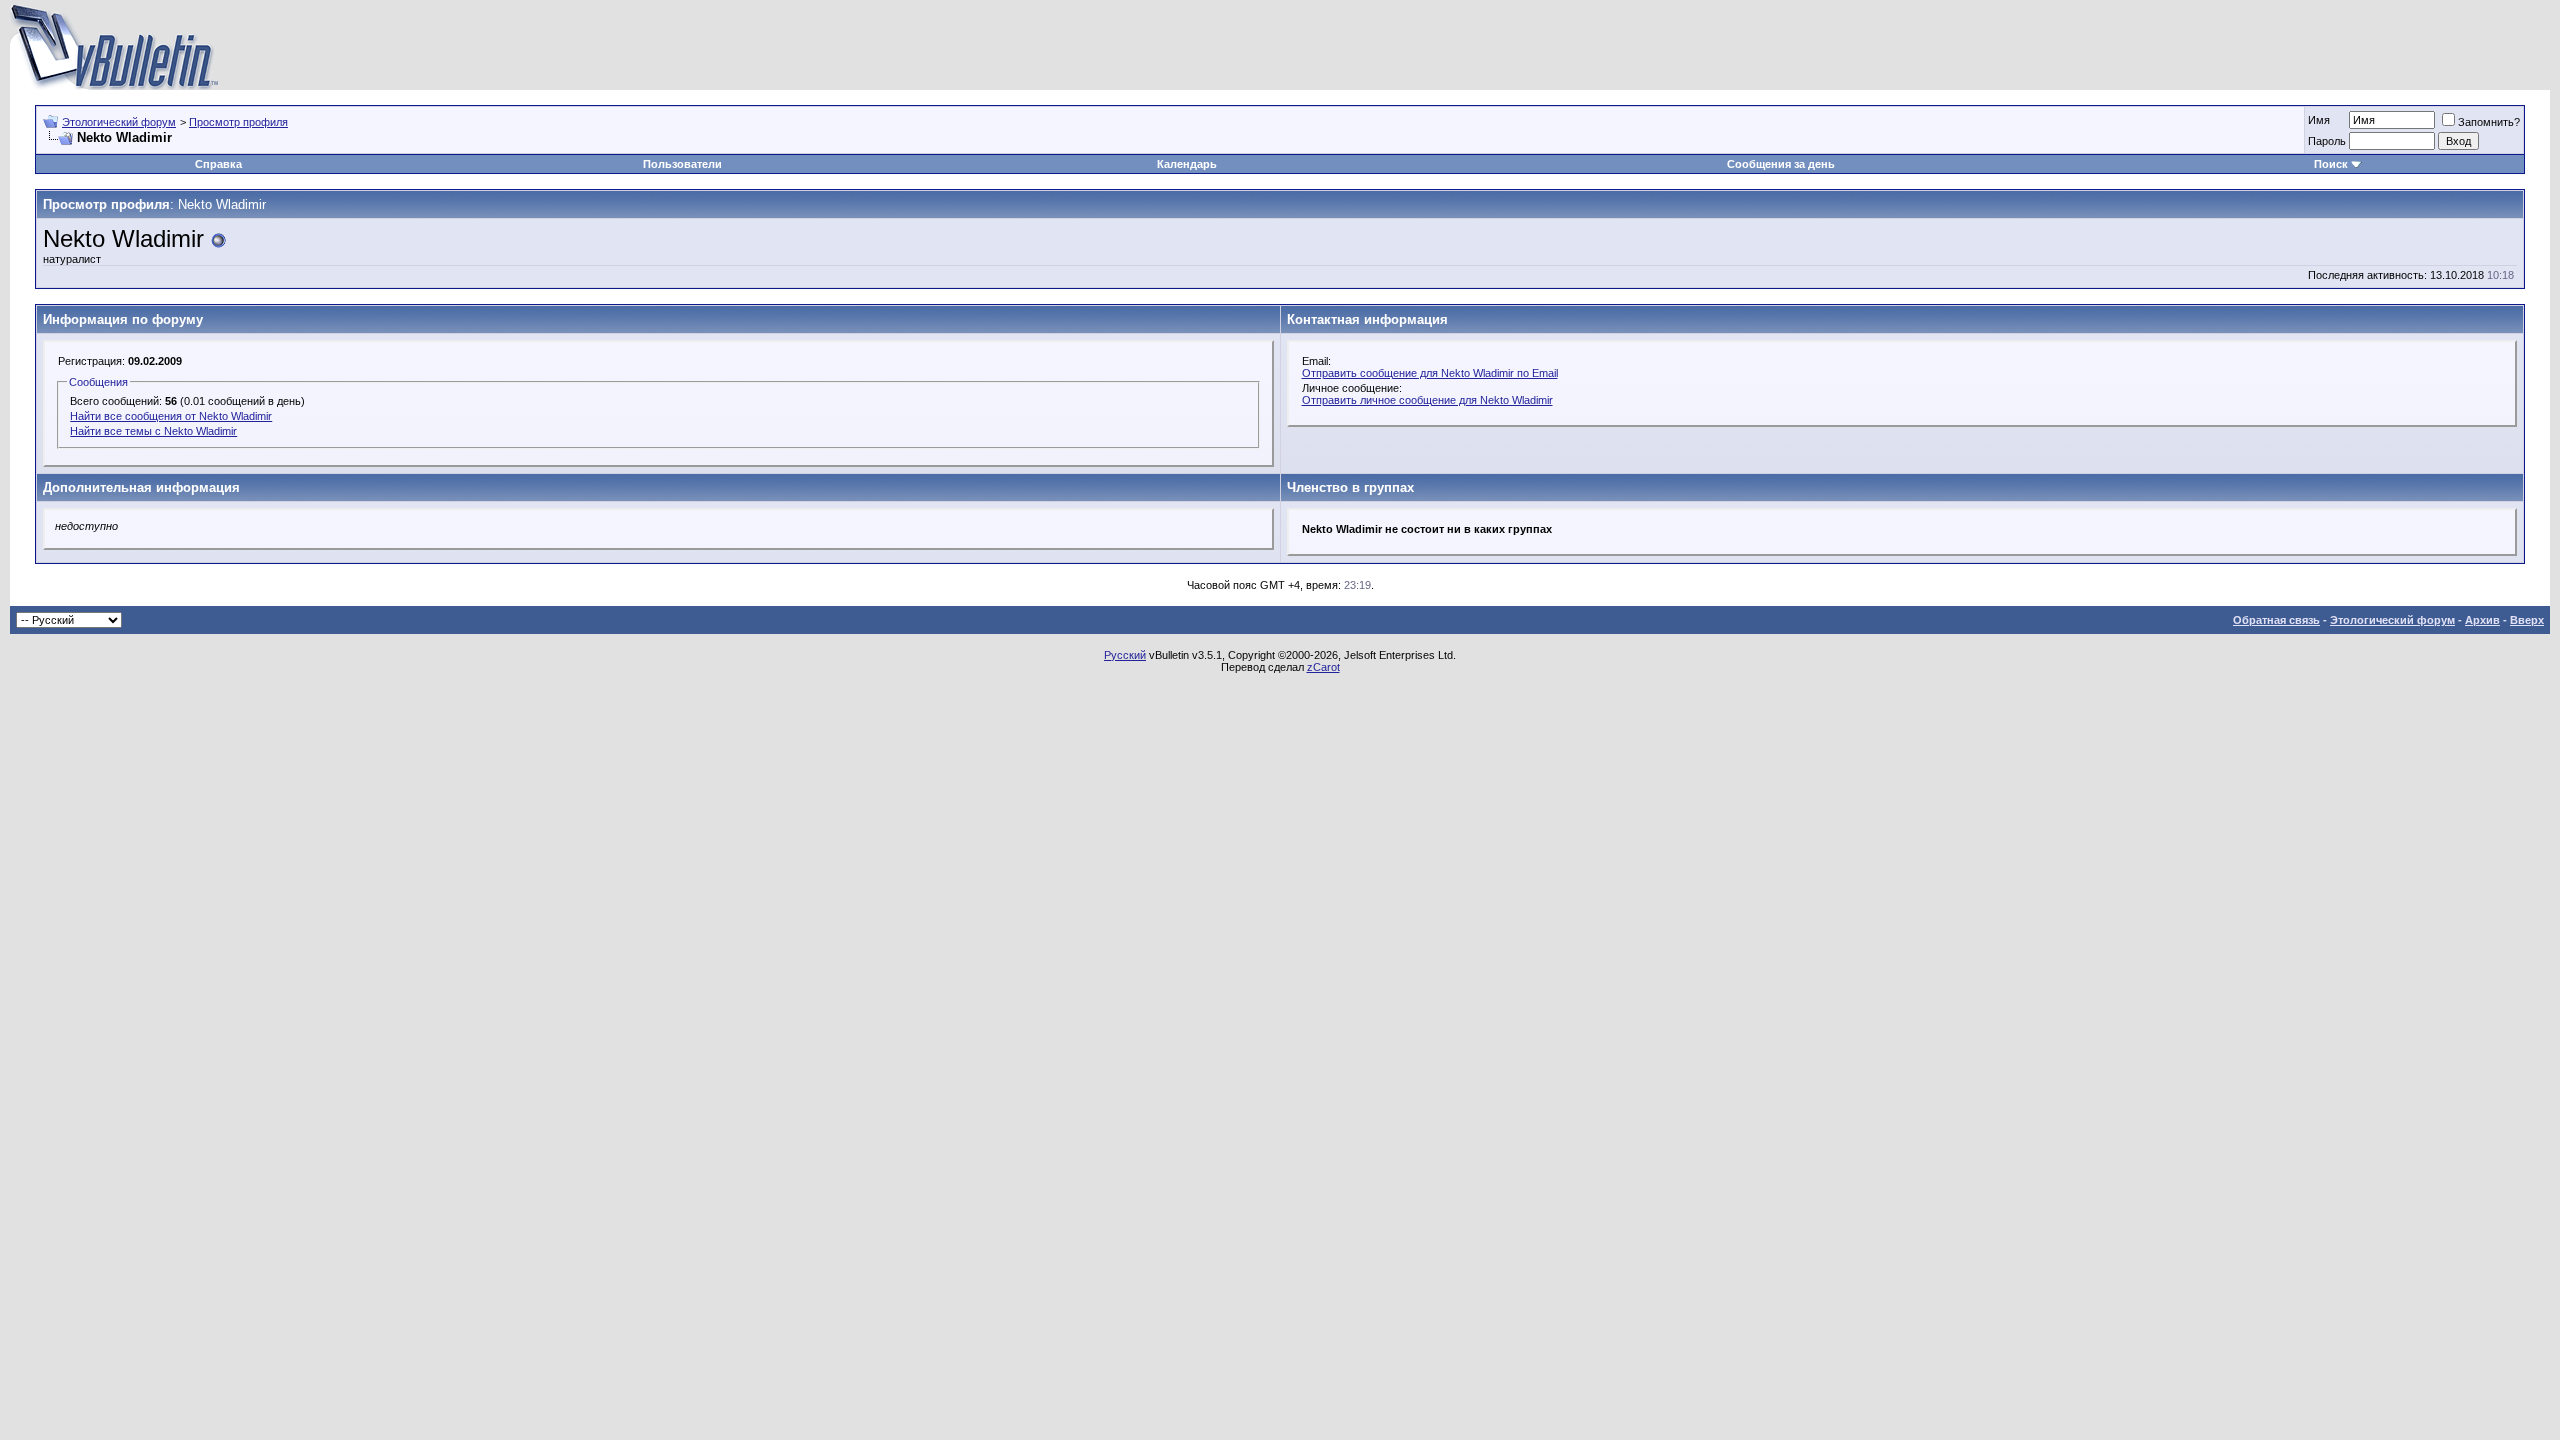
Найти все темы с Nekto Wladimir (153, 431)
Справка (218, 164)
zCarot (1323, 667)
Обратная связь (2276, 620)
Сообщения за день (1781, 164)
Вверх (2527, 620)
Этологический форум (119, 122)
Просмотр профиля (238, 122)
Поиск (2331, 164)
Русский (1125, 655)
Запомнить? (2489, 122)
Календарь (1187, 164)
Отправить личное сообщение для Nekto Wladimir (1427, 400)
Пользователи (682, 164)
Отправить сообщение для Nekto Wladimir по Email (1430, 373)
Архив (2482, 620)
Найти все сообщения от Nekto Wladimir (171, 416)
